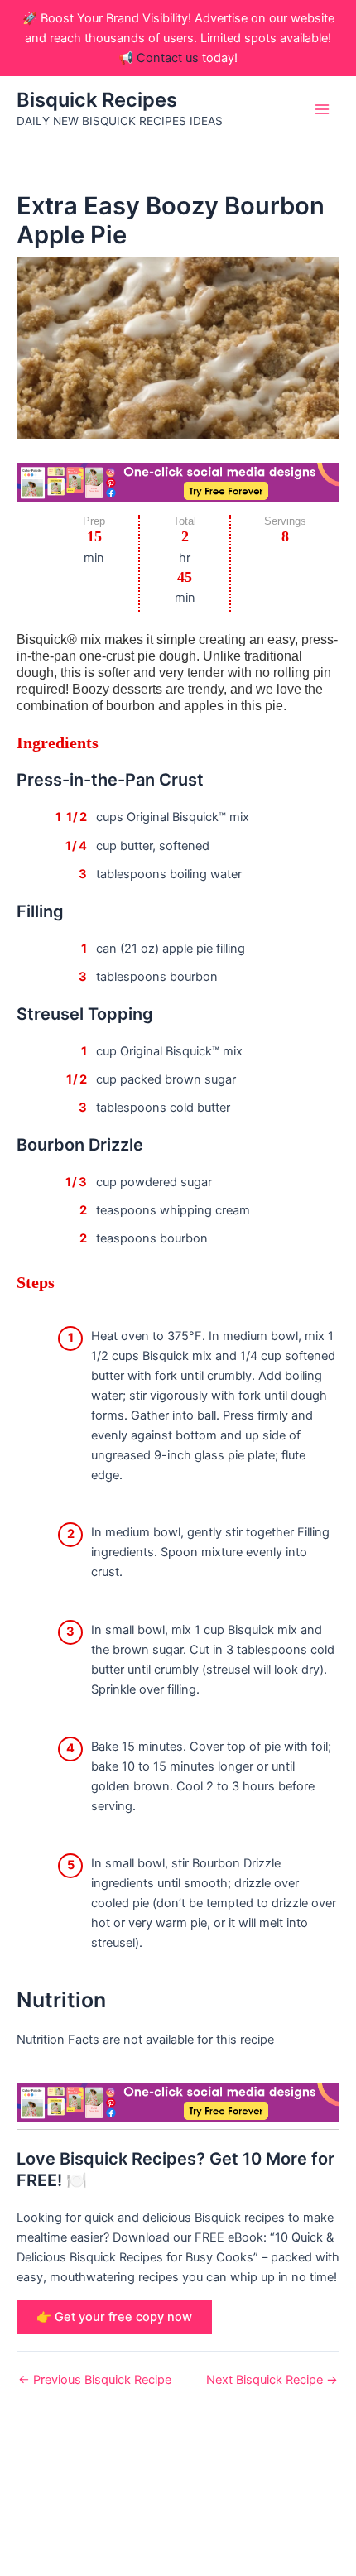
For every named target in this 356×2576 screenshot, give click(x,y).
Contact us (168, 58)
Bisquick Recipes (97, 100)
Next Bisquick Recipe (272, 2380)
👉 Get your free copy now (114, 2317)
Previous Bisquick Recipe (95, 2380)
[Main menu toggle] (322, 109)
